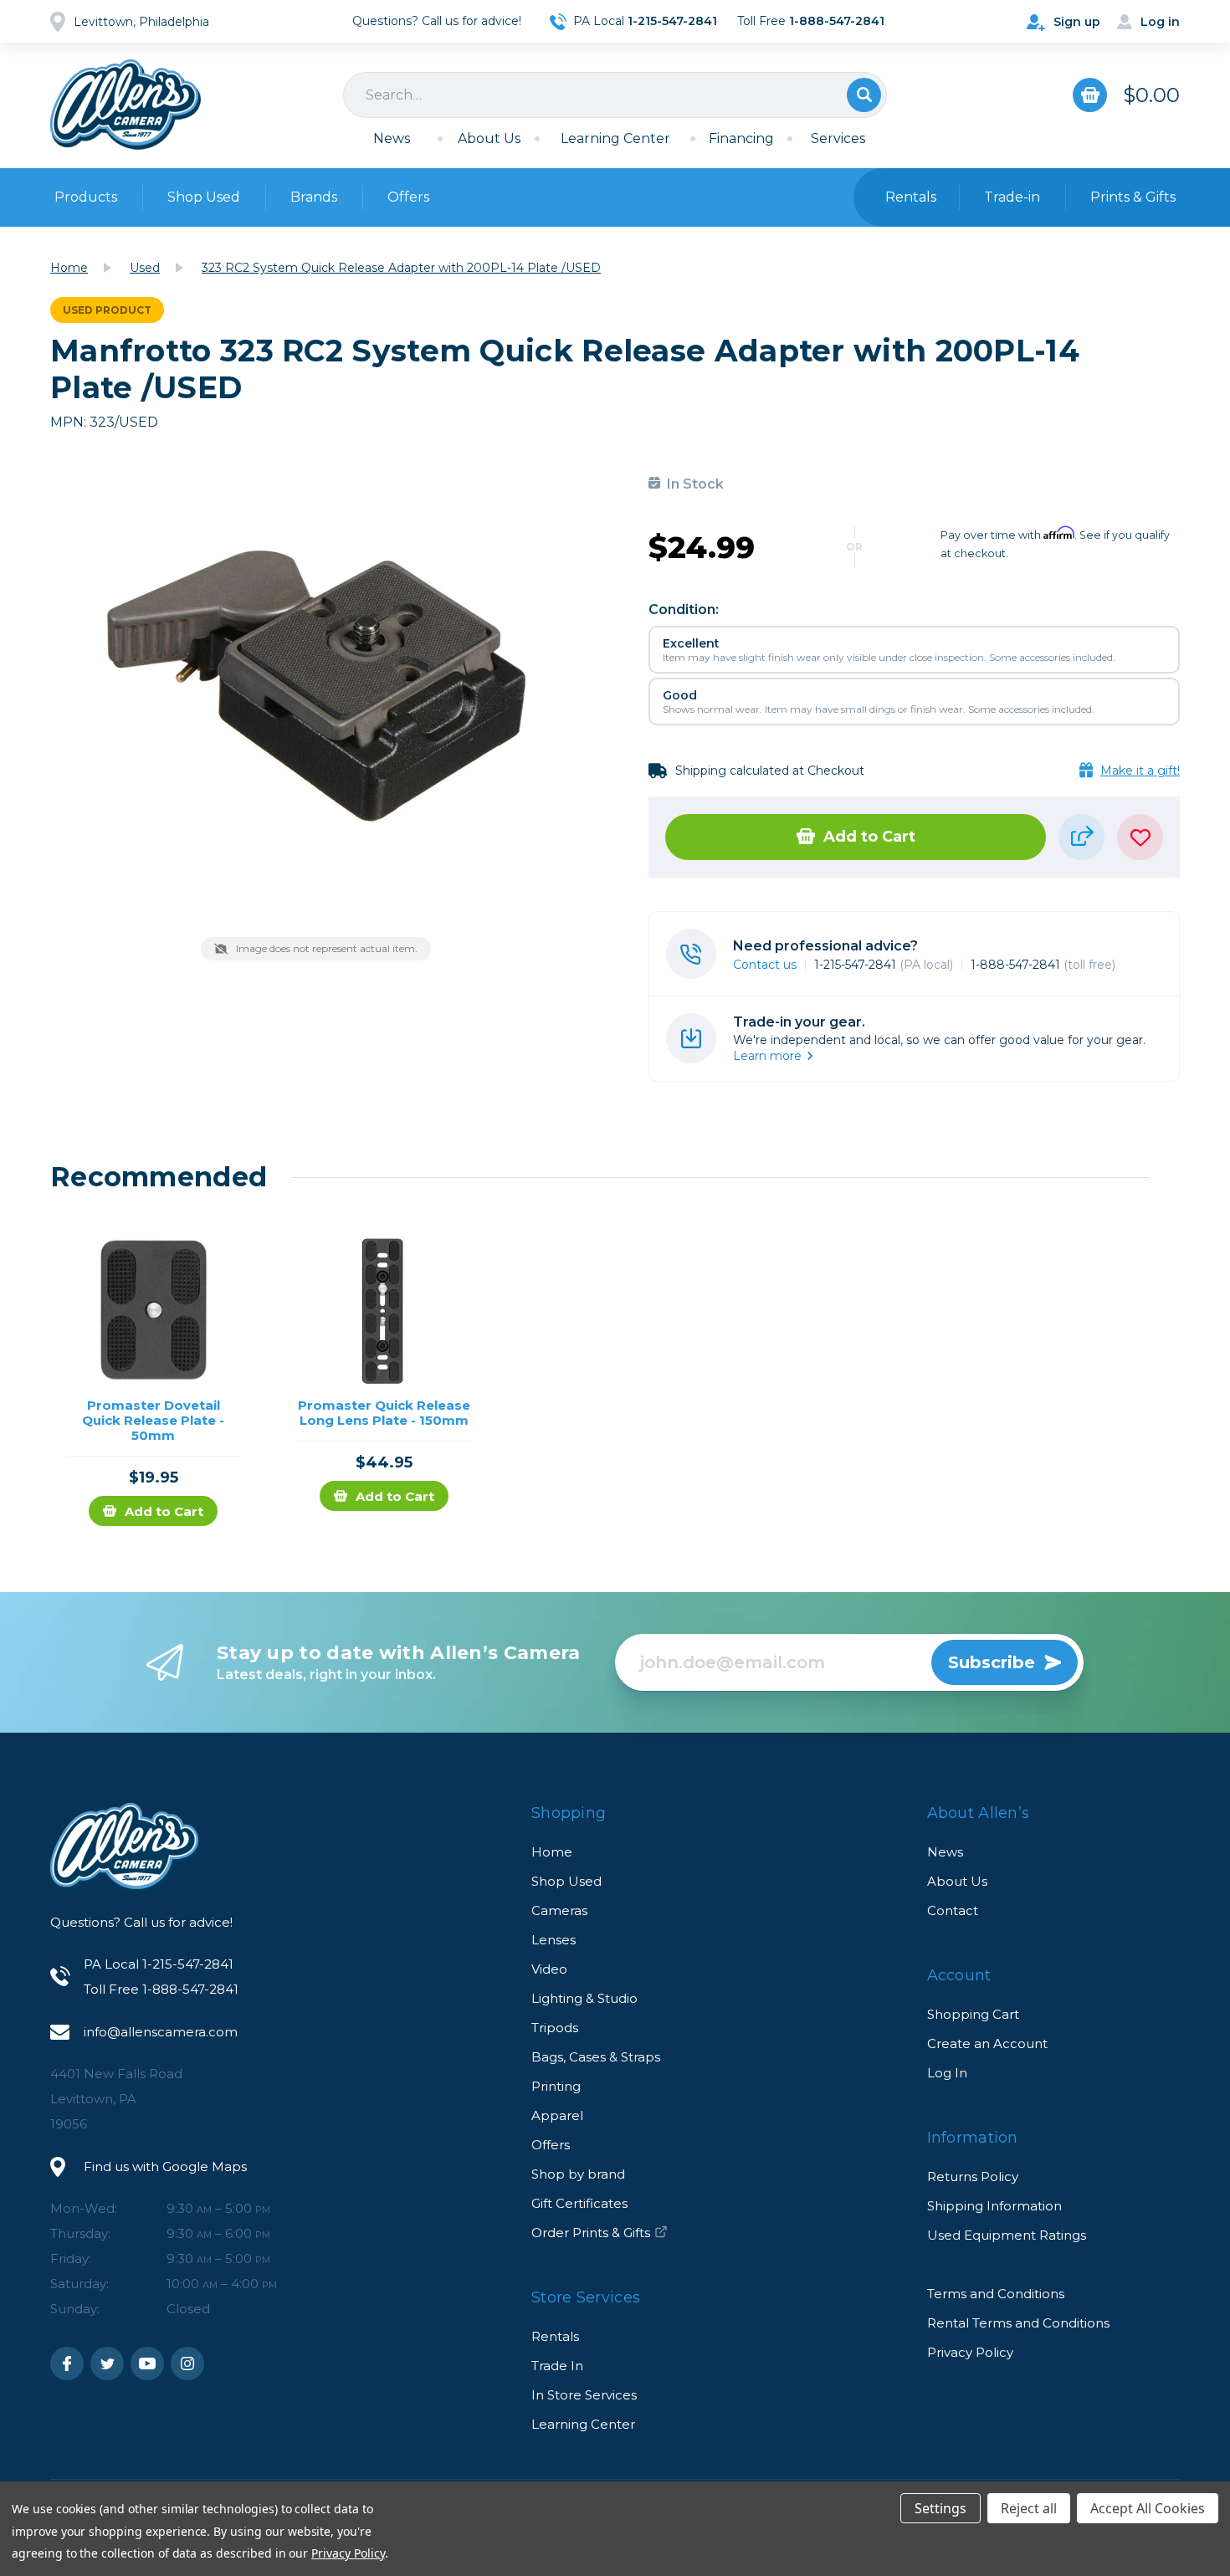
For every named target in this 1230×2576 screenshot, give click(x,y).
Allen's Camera (126, 105)
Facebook (67, 2363)
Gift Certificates (579, 2203)
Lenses (553, 1940)
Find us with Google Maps (165, 2166)
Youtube (147, 2363)
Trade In (557, 2366)
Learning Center (615, 138)
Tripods (555, 2028)
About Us (489, 138)
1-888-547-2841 (1043, 965)
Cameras (559, 1910)
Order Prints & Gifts (591, 2233)
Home (552, 1852)
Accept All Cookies (1148, 2508)
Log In (947, 2073)
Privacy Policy (970, 2352)
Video (549, 1969)
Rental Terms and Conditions (1018, 2323)
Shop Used (204, 197)
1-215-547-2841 (884, 965)
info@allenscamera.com (161, 2032)
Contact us (765, 965)
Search (864, 95)
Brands (314, 197)
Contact (953, 1910)
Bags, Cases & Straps (596, 2057)
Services (838, 138)
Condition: (684, 609)
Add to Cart (869, 837)
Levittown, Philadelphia (141, 22)
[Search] (615, 95)
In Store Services (584, 2395)
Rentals (555, 2336)
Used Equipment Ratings (1007, 2235)
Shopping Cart (973, 2014)
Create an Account (987, 2043)
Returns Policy (973, 2177)
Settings (940, 2508)
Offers (408, 197)
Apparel (557, 2115)
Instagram (187, 2363)
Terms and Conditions (996, 2294)
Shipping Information (994, 2206)
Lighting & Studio (584, 1998)
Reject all (1029, 2508)
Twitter (107, 2363)
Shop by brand (578, 2174)
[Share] (1081, 837)
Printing (556, 2086)
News (392, 138)
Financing (741, 138)
